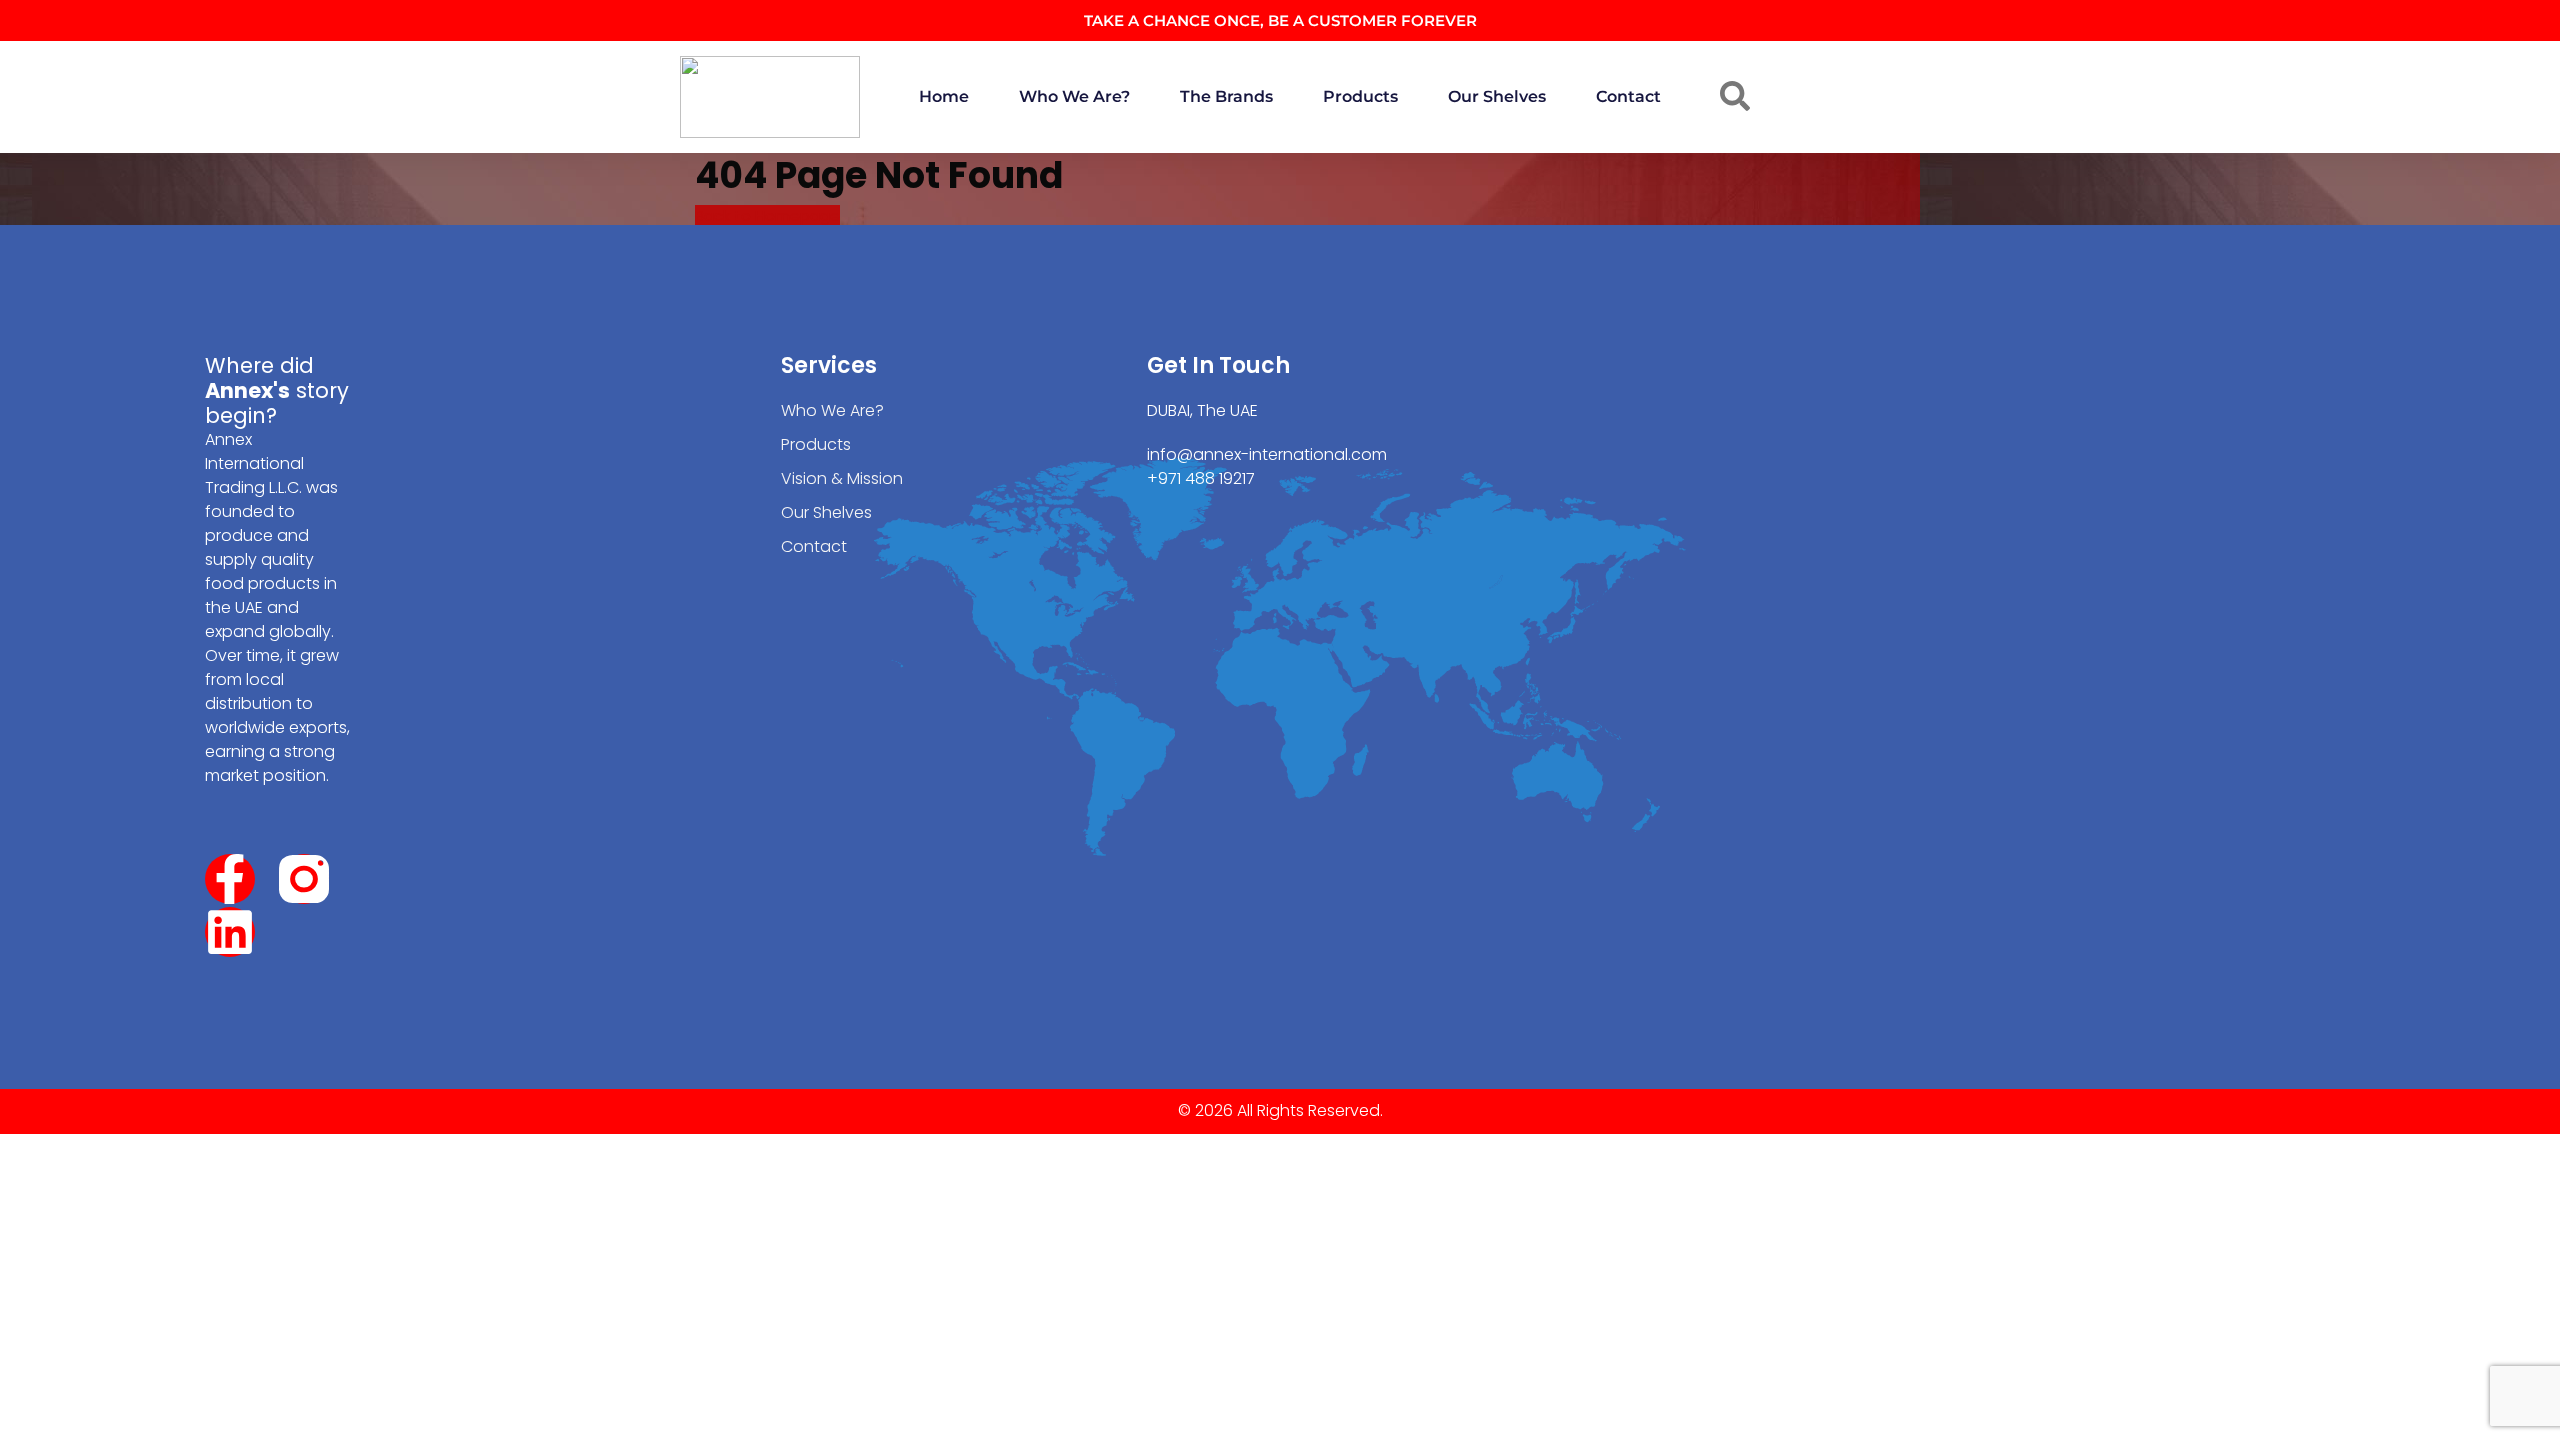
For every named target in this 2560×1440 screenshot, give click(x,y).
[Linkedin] (230, 932)
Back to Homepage (767, 215)
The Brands (1226, 96)
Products (1360, 96)
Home (944, 96)
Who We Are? (1074, 96)
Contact (1628, 96)
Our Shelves (1497, 96)
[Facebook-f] (230, 879)
